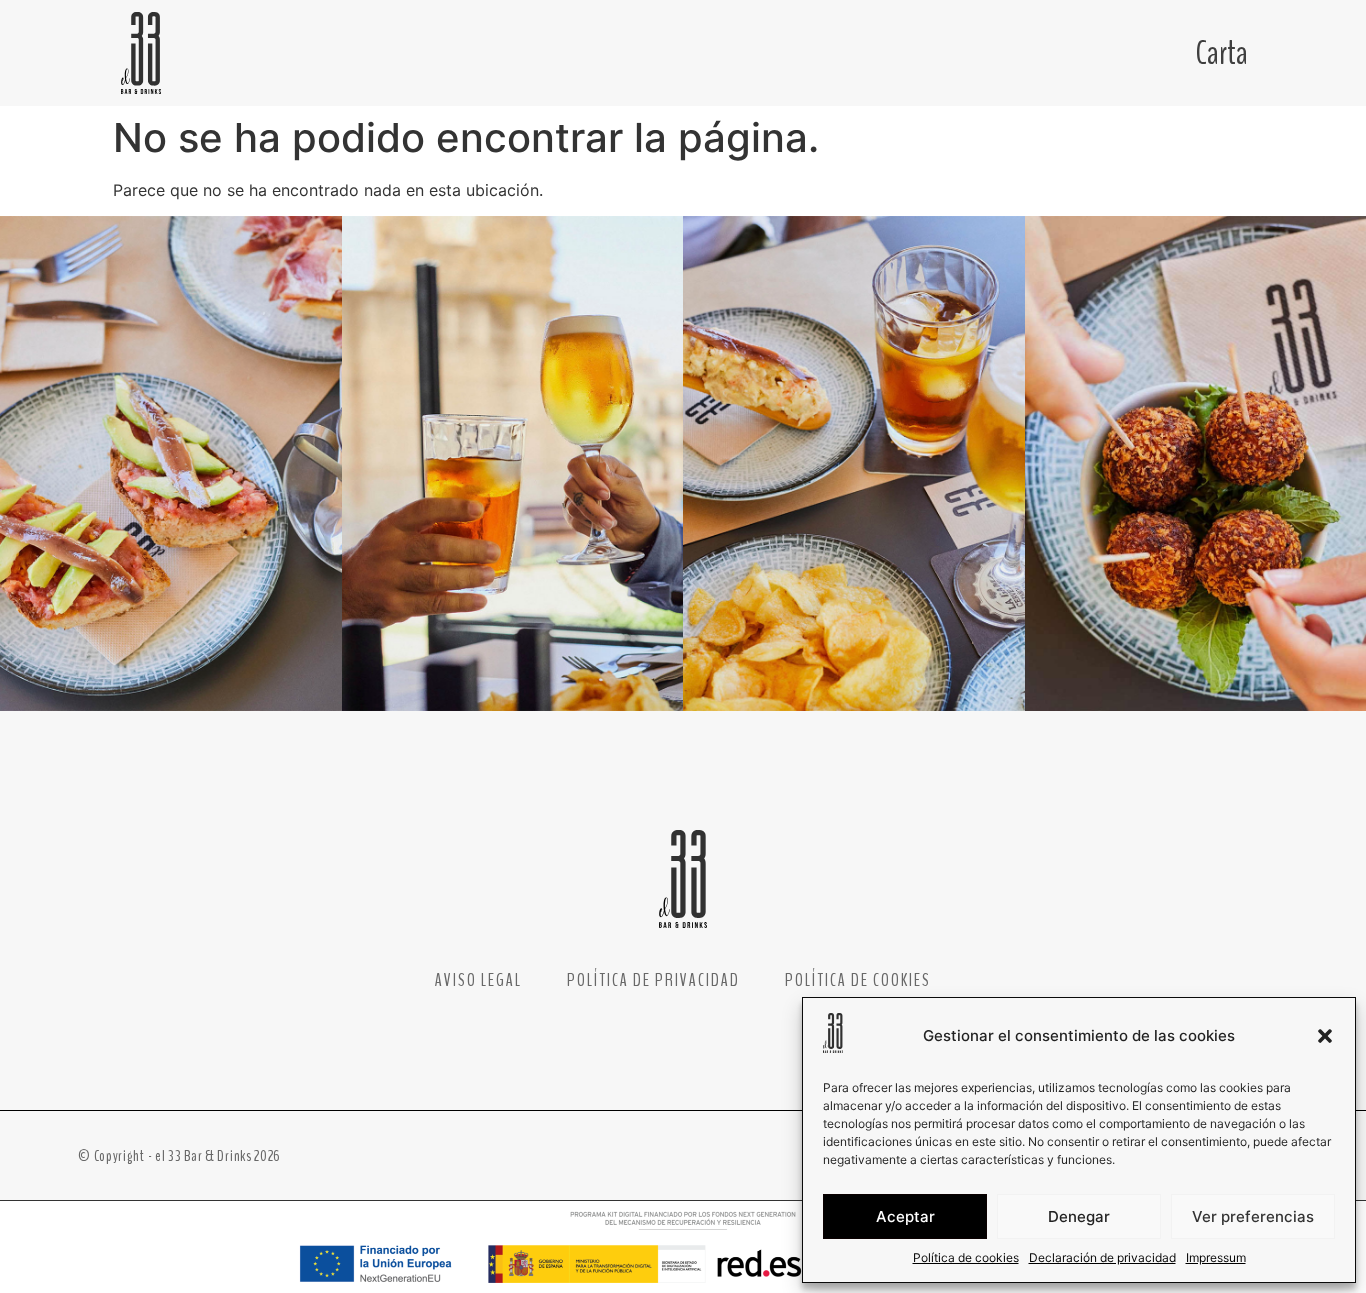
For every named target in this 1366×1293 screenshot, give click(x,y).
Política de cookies (966, 1257)
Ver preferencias (1253, 1216)
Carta (1222, 53)
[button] (1325, 1036)
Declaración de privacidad (1102, 1257)
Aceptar (905, 1216)
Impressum (1216, 1257)
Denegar (1079, 1216)
